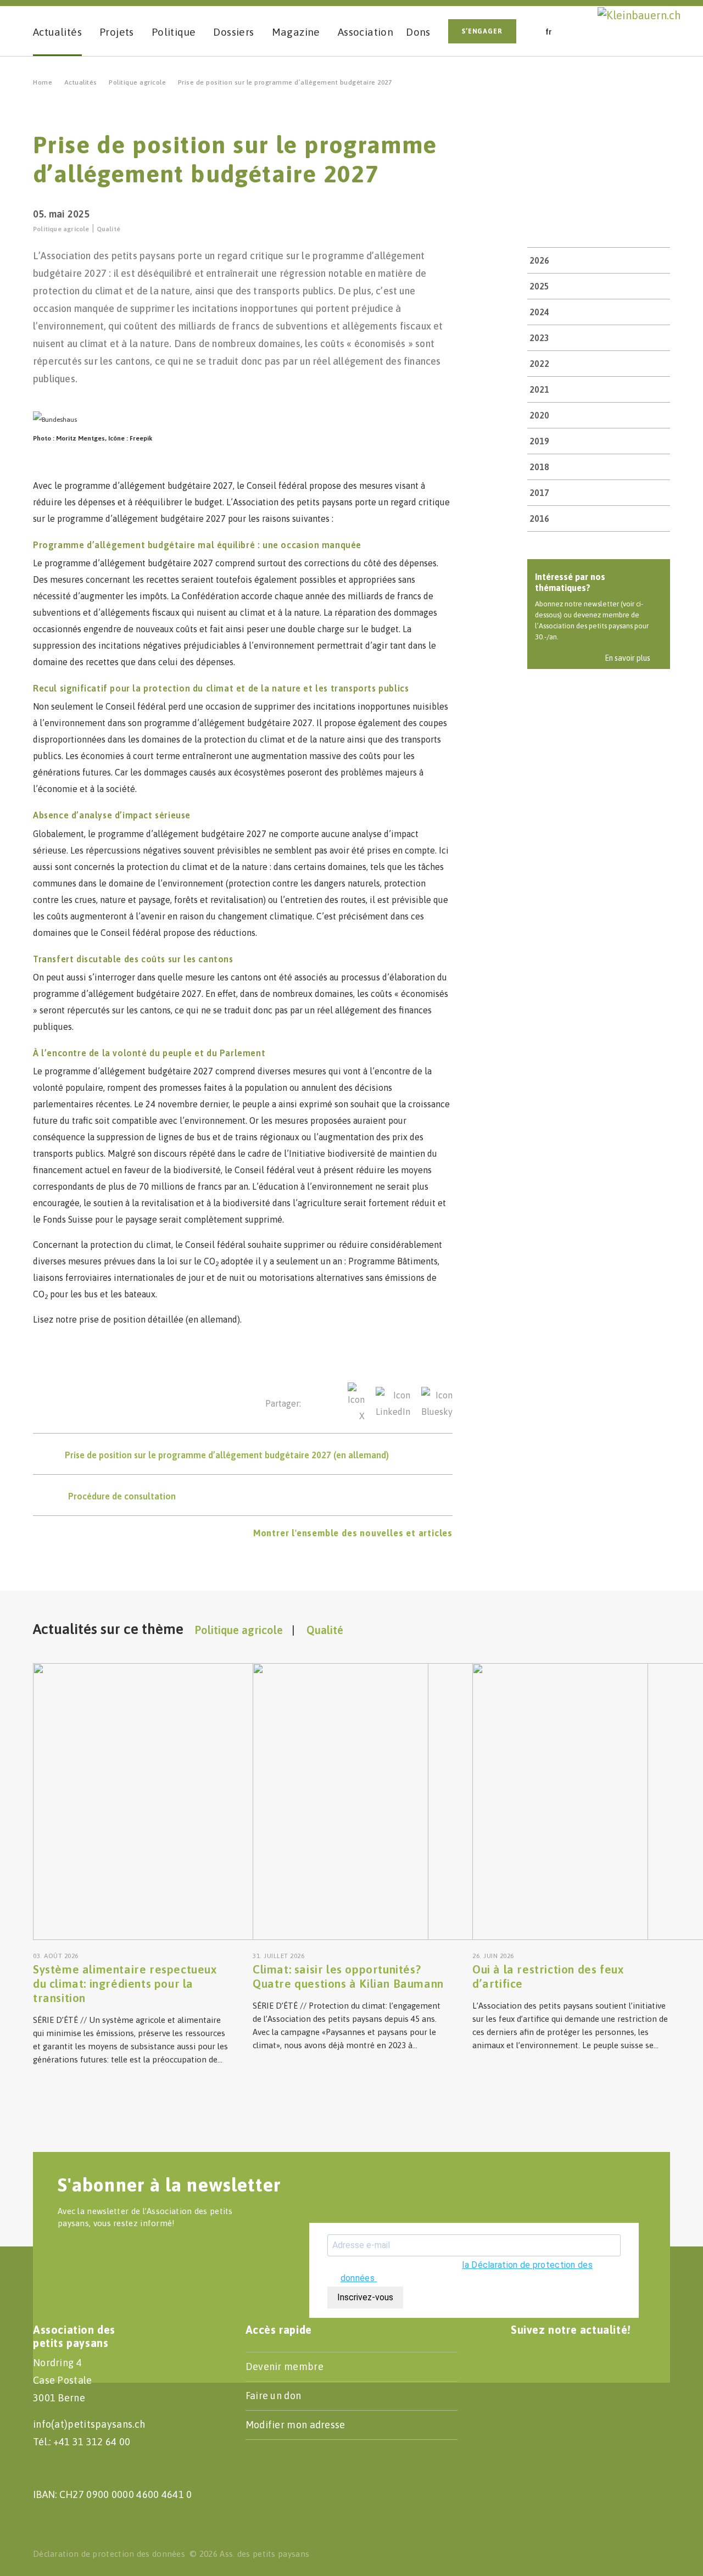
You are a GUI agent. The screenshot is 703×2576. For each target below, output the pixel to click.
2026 (539, 260)
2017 (539, 493)
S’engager (482, 31)
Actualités (81, 82)
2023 (539, 338)
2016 (539, 518)
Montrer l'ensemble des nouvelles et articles (353, 1533)
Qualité (108, 229)
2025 (539, 286)
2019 (539, 441)
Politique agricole (137, 82)
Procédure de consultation (122, 1496)
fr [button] (549, 32)
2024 (539, 312)
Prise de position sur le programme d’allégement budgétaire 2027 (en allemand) (227, 1455)
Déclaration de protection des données (109, 2554)
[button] (584, 30)
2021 (539, 389)
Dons (418, 32)
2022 (539, 364)
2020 (539, 415)
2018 (539, 467)
